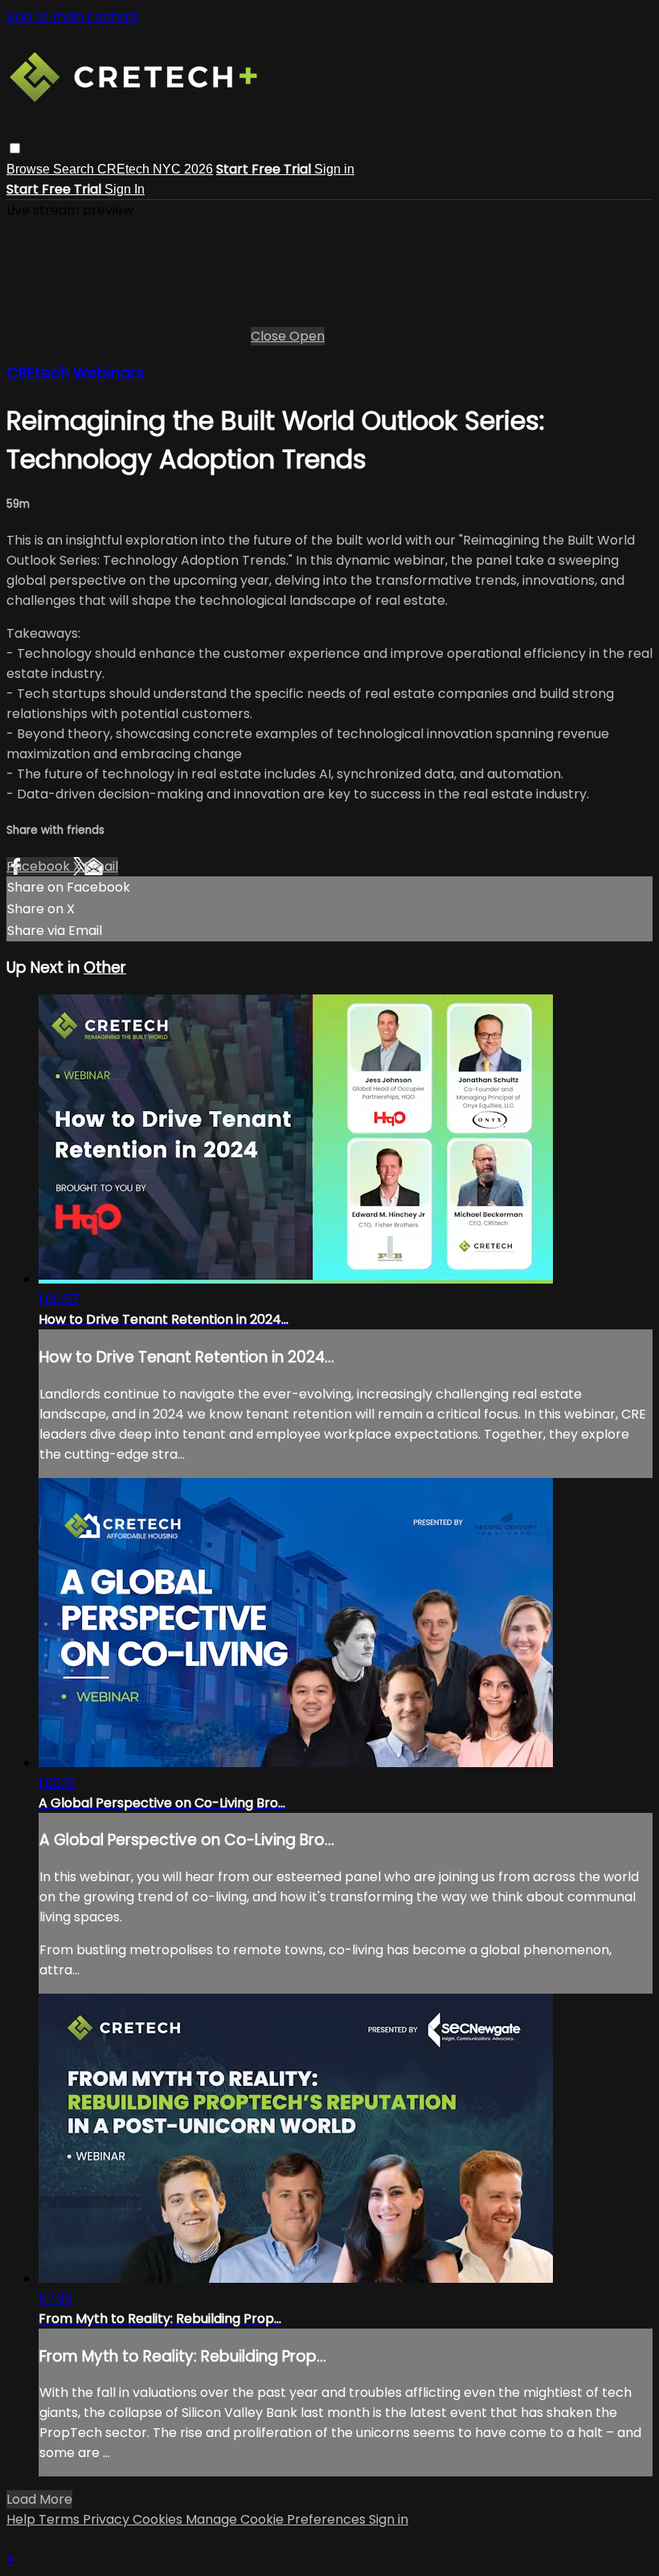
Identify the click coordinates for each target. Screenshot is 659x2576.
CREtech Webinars (75, 373)
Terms (61, 2519)
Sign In (125, 189)
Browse (30, 169)
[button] (15, 148)
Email (101, 866)
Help (23, 2519)
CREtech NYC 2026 (155, 169)
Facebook (40, 866)
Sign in (334, 169)
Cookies (159, 2519)
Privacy (108, 2519)
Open (307, 336)
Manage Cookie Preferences (277, 2519)
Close (270, 336)
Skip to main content (72, 16)
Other (105, 968)
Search (75, 169)
